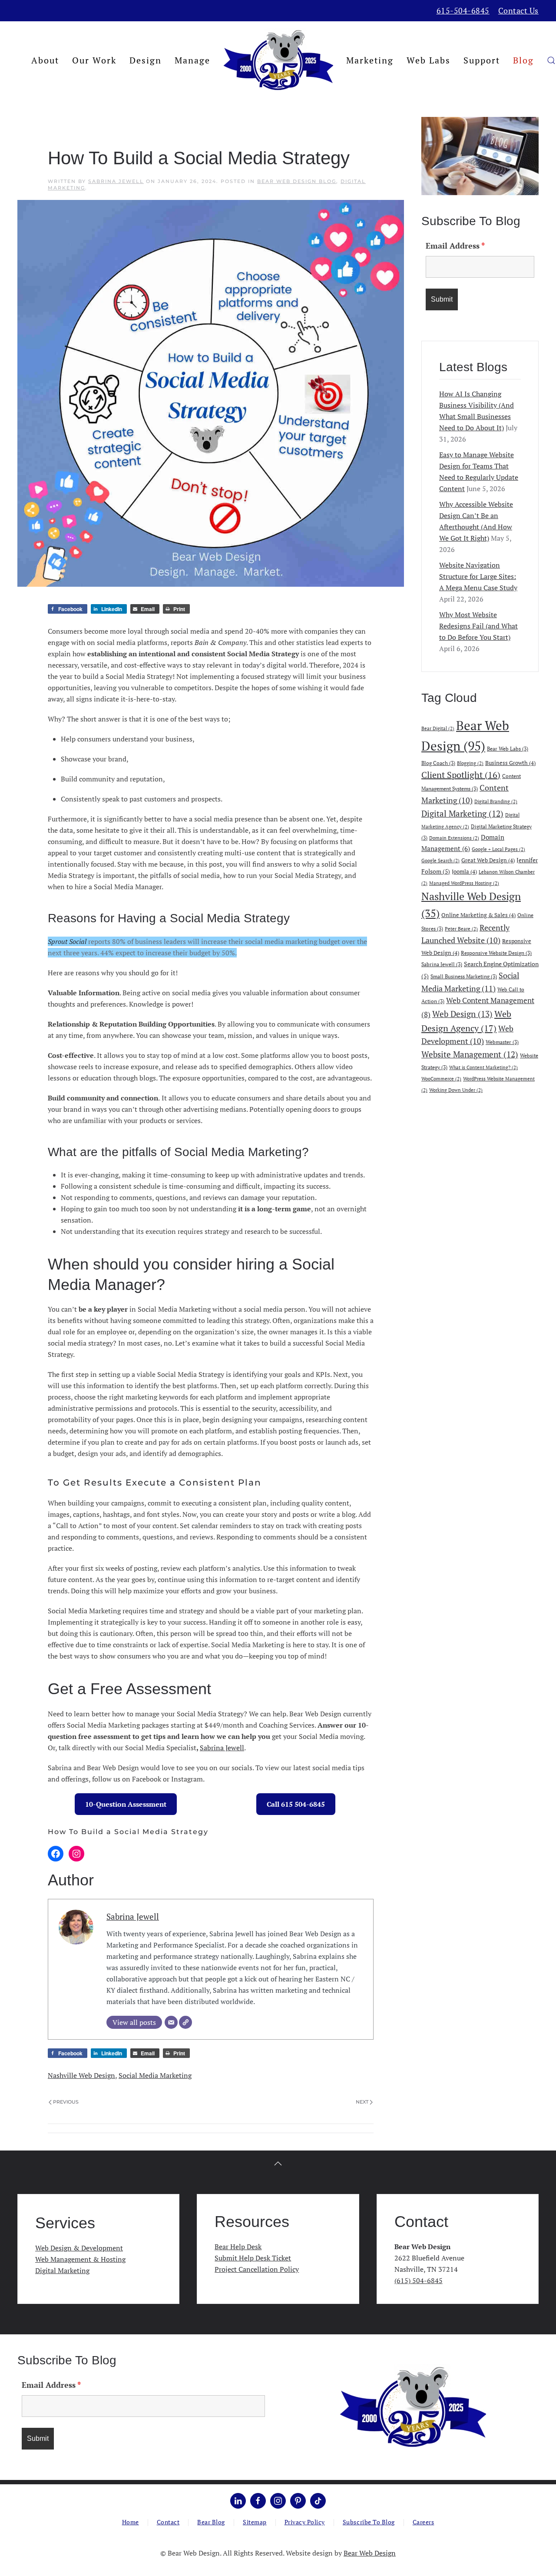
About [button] (45, 60)
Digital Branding (496, 801)
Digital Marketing (462, 814)
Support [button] (482, 60)
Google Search (440, 861)
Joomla (464, 871)
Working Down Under (456, 1090)
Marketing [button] (370, 60)
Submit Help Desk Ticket (253, 2258)
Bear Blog (211, 2522)
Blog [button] (523, 60)
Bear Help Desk (238, 2247)
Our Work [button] (94, 60)
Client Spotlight (461, 775)
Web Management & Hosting (80, 2259)
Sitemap (255, 2522)
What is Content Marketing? (483, 1067)
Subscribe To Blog (369, 2522)
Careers (424, 2522)
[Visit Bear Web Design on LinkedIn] (238, 2501)
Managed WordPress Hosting (464, 883)
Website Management (470, 1054)
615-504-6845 (463, 10)
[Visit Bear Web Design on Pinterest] (298, 2501)
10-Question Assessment (126, 1804)
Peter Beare (461, 929)
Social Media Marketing (155, 2075)
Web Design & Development (79, 2248)
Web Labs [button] (429, 60)
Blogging (470, 763)
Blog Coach (438, 763)
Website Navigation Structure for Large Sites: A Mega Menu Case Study (478, 576)
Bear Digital (438, 728)
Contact (168, 2522)
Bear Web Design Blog (297, 181)
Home (131, 2522)
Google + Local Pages (498, 849)
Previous (66, 2102)
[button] (551, 60)
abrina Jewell (224, 1748)
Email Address (455, 246)
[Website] (185, 2022)
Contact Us (518, 10)
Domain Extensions (454, 838)
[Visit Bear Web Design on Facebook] (258, 2501)
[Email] (171, 2022)
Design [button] (146, 60)
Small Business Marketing (464, 976)
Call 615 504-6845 (296, 1804)
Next (362, 2102)
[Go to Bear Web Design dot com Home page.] (413, 2406)
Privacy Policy (305, 2522)
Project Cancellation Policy (257, 2269)
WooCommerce (441, 1079)
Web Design (462, 1014)
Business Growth (510, 763)
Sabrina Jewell (116, 181)
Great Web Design (488, 860)
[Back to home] (278, 60)
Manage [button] (192, 60)
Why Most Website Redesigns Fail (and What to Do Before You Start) (478, 626)
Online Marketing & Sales (478, 915)
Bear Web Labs (508, 748)
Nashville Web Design (81, 2075)
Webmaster (502, 1042)
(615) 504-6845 (419, 2280)
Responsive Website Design (496, 953)
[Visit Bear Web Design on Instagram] (278, 2501)
